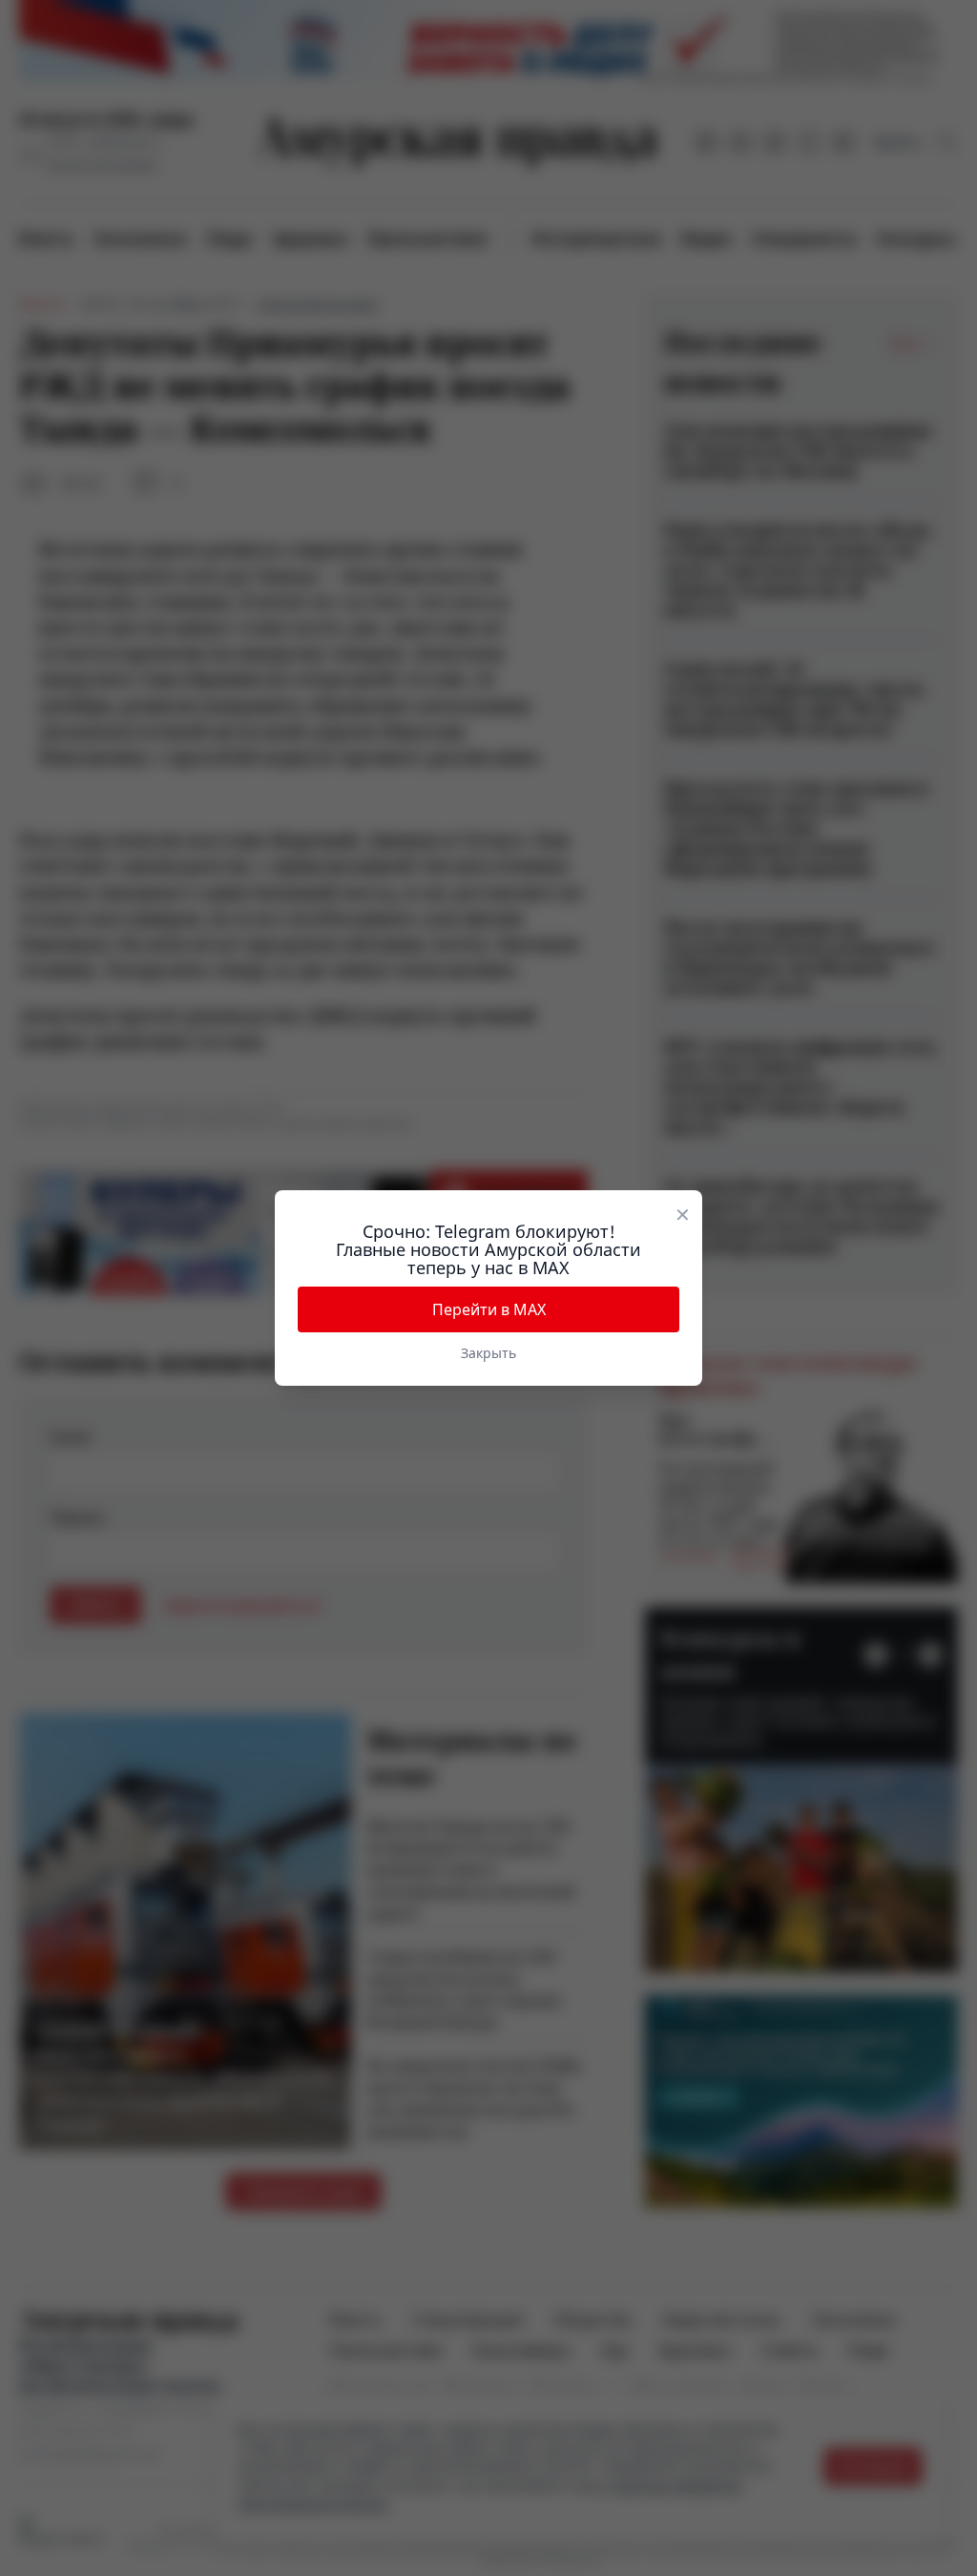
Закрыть (488, 1353)
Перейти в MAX (489, 1309)
